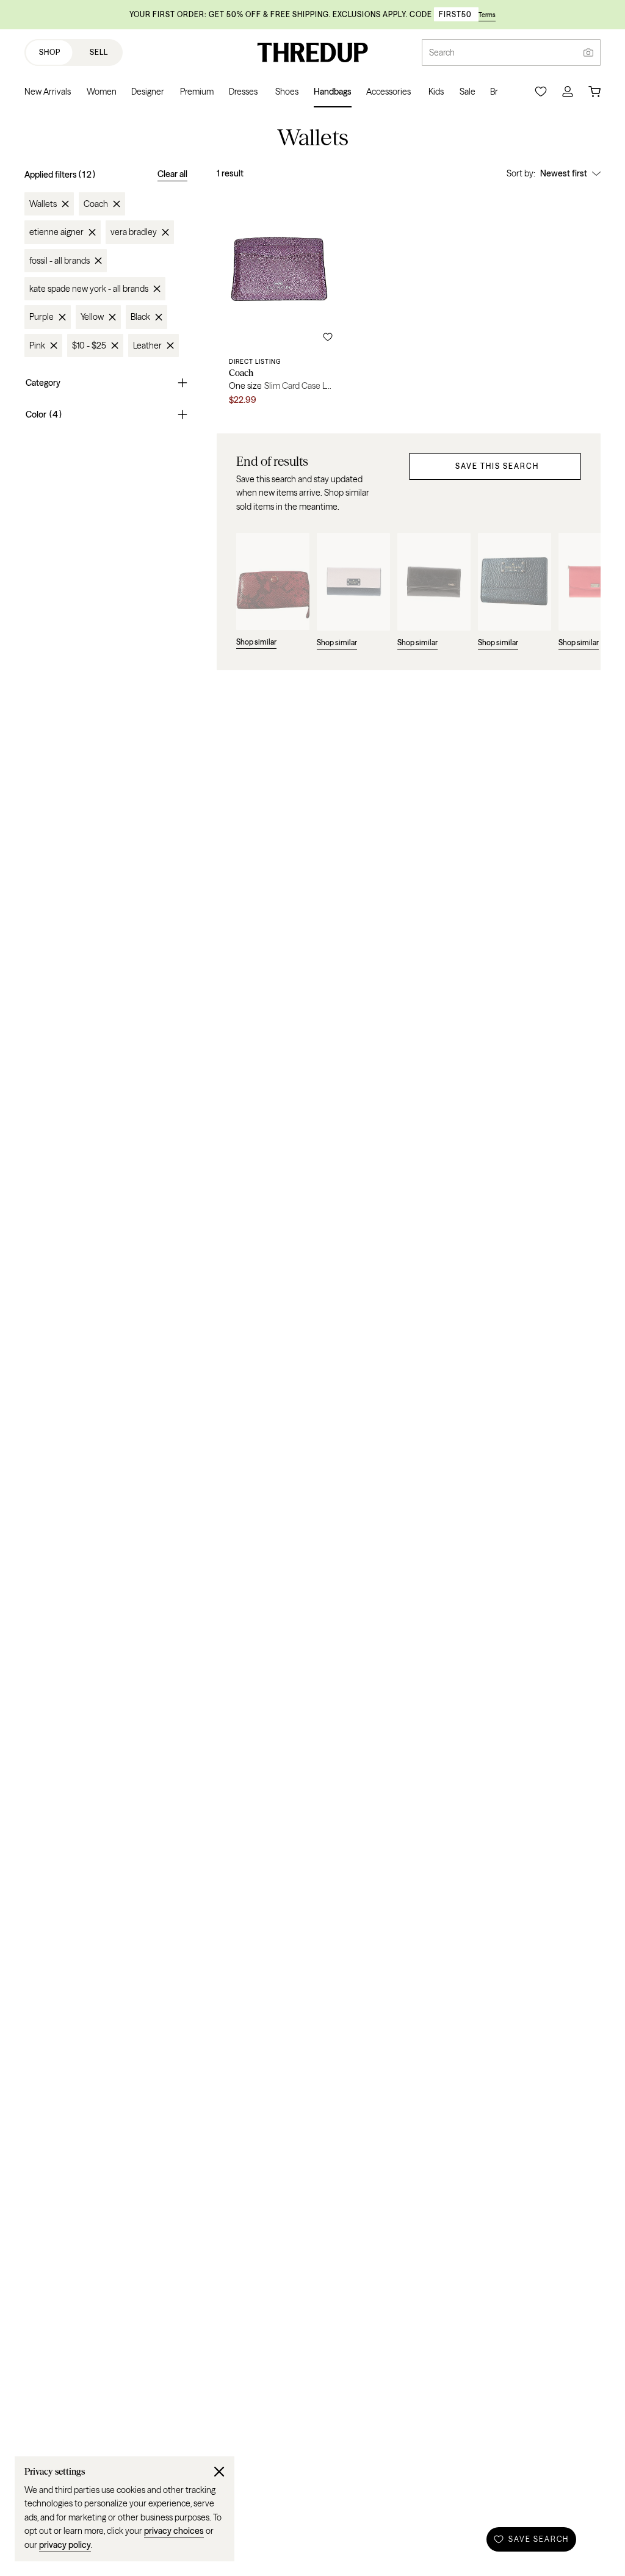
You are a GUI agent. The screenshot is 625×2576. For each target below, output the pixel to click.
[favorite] (328, 337)
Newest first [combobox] (564, 173)
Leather (147, 346)
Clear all (172, 174)
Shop (50, 52)
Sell (99, 52)
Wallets (43, 204)
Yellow (92, 317)
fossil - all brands (60, 261)
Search (442, 52)
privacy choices (174, 2531)
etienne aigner (56, 232)
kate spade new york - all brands (89, 289)
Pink (37, 346)
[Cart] (594, 92)
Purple (42, 317)
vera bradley (134, 232)
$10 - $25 (89, 346)
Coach (96, 204)
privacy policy (65, 2545)
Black (140, 317)
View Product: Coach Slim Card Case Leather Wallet (281, 302)
